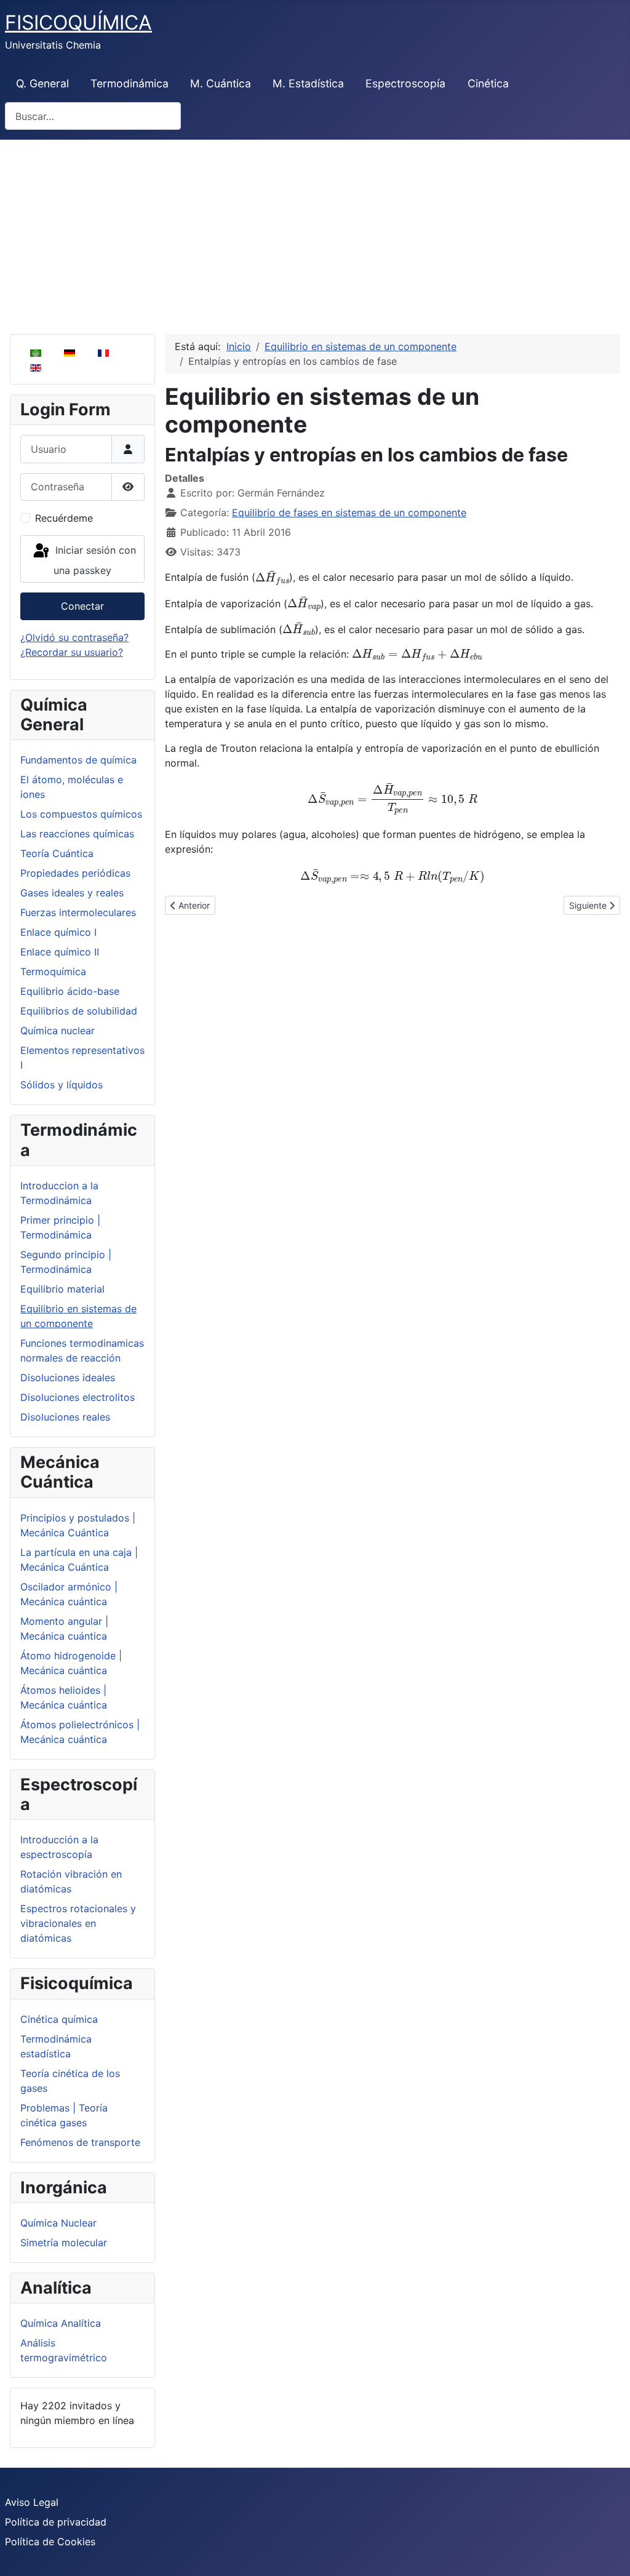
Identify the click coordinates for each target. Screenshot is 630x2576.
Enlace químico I (58, 932)
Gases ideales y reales (72, 893)
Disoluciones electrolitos (78, 1397)
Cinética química (59, 2019)
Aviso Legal (32, 2502)
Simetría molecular (64, 2243)
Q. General (42, 83)
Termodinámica (130, 83)
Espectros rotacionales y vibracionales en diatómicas (78, 1923)
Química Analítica (61, 2323)
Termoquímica (53, 971)
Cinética (488, 83)
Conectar (82, 606)
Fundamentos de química (78, 760)
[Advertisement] (315, 232)
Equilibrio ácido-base (70, 991)
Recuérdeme (64, 518)
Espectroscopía (405, 83)
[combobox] (93, 116)
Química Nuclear (58, 2223)
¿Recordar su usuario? (72, 652)
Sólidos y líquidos (62, 1085)
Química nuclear (58, 1031)
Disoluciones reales (65, 1417)
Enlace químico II (60, 952)
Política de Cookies (50, 2542)
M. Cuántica (221, 83)
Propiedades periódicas (75, 873)
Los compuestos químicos (81, 814)
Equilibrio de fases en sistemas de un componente (349, 512)
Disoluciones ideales (68, 1378)
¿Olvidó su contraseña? (74, 637)
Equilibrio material (62, 1289)
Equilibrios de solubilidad (79, 1011)
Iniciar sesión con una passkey (94, 561)
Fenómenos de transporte (80, 2142)
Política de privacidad (56, 2522)
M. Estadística (308, 83)
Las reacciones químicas (77, 834)
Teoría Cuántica (57, 853)
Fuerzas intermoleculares (78, 912)
